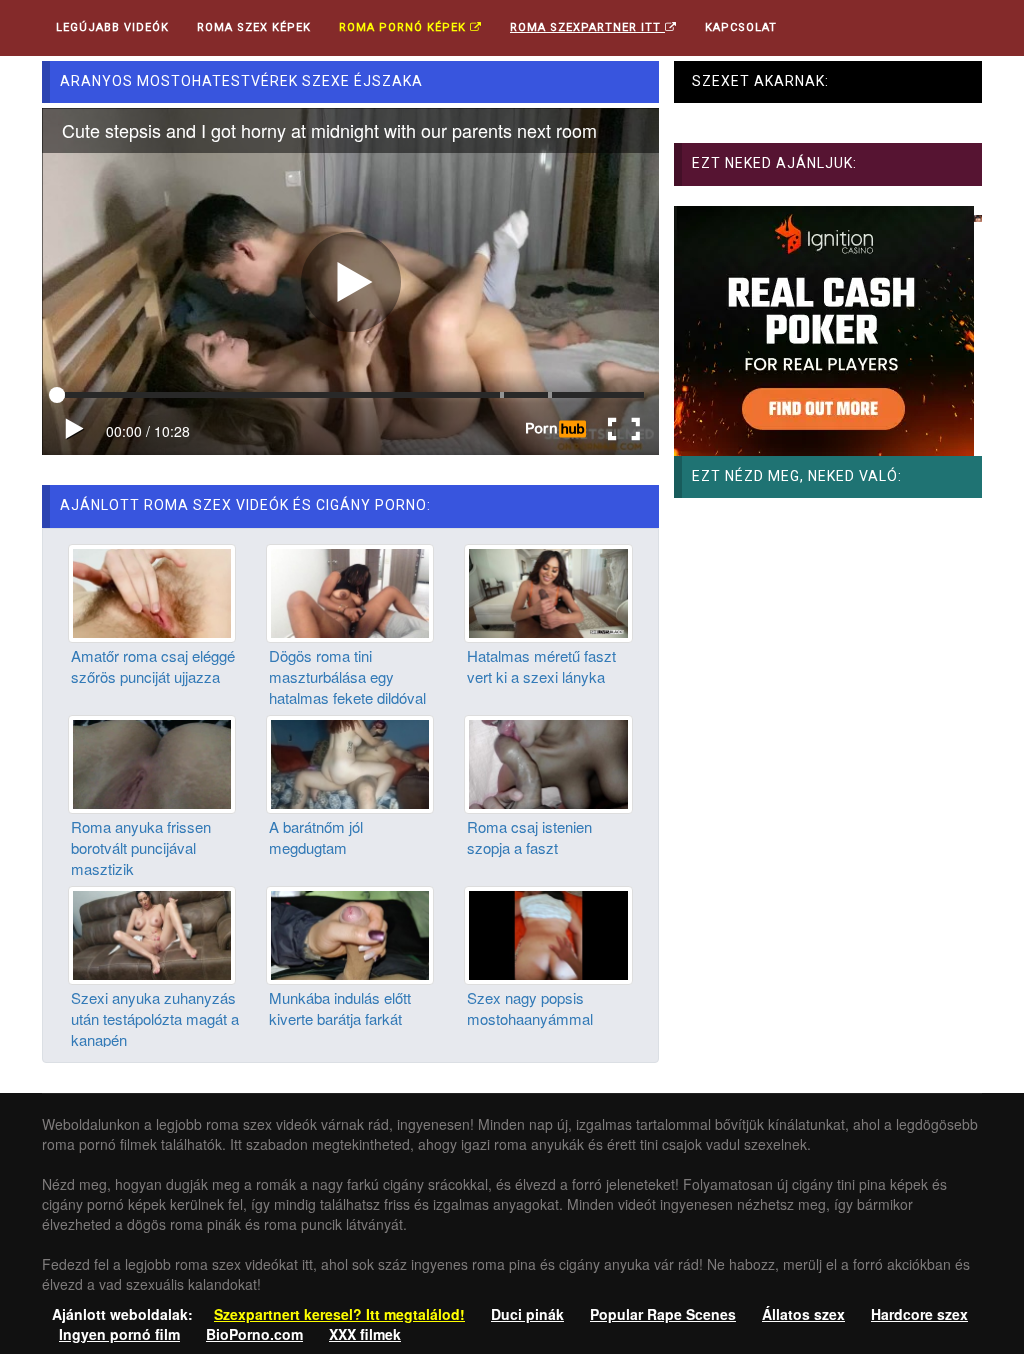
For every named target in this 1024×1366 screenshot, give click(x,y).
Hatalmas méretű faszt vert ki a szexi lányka (541, 666)
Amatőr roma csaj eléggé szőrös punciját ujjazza (153, 666)
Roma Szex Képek (254, 27)
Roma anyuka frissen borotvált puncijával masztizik (141, 848)
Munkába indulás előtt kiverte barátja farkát (340, 1008)
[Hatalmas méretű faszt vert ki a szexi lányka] (548, 591)
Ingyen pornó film (119, 1334)
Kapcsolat (741, 27)
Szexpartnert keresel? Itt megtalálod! (339, 1314)
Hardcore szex (919, 1314)
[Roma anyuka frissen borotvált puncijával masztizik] (152, 762)
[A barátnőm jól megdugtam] (350, 762)
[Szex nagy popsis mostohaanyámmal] (548, 933)
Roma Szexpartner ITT (587, 27)
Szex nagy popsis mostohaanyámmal (530, 1008)
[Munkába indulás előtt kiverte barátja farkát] (350, 933)
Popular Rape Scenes (663, 1314)
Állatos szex (803, 1314)
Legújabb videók (112, 27)
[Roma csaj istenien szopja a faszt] (548, 762)
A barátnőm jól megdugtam (316, 837)
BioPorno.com (254, 1334)
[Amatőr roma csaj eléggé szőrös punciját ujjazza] (152, 591)
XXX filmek (365, 1334)
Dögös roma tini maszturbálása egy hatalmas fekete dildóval (347, 677)
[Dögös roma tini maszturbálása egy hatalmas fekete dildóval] (350, 591)
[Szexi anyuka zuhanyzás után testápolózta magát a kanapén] (152, 933)
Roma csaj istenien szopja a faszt (529, 837)
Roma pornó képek (404, 27)
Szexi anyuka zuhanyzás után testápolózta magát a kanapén (155, 1019)
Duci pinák (527, 1314)
